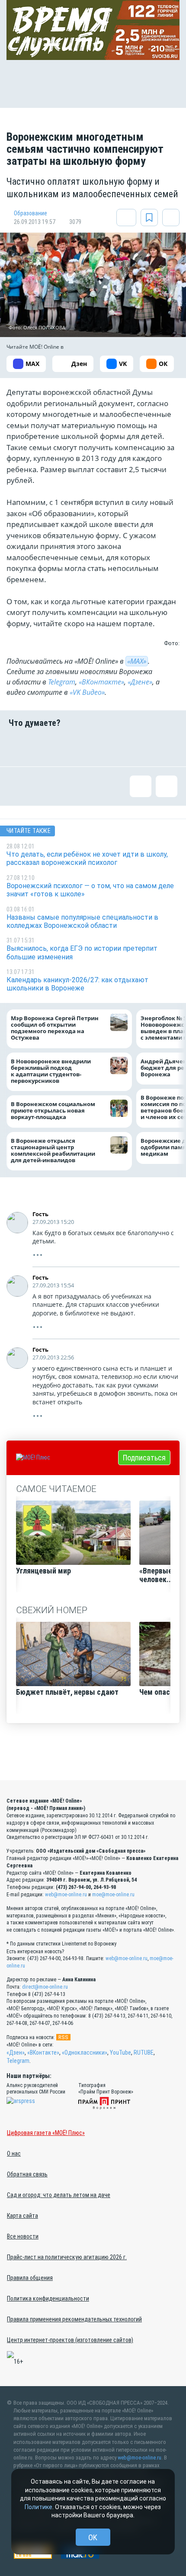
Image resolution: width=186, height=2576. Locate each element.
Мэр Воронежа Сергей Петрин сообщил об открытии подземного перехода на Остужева (55, 1028)
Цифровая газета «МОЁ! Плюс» (46, 2133)
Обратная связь (27, 2174)
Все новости (23, 2236)
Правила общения (30, 2278)
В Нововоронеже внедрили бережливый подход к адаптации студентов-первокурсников (51, 1071)
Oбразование (30, 213)
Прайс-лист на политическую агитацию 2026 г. (67, 2257)
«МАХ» (137, 661)
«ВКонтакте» (101, 682)
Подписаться (144, 1458)
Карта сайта (22, 2216)
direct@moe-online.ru (45, 1987)
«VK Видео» (87, 692)
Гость (40, 1214)
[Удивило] (108, 747)
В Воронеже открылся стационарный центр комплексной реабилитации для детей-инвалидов (53, 1150)
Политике (38, 2507)
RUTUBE (144, 2053)
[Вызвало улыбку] (49, 747)
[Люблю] (78, 747)
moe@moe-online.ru (113, 1895)
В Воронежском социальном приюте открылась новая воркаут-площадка (53, 1111)
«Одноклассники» (85, 2053)
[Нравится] (19, 747)
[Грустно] (137, 747)
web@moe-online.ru (66, 1895)
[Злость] (167, 747)
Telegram (62, 682)
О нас (14, 2153)
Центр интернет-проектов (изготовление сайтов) (70, 2340)
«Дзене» (140, 682)
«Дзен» (16, 2053)
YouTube (120, 2053)
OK (93, 2537)
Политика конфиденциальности (48, 2299)
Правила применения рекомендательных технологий (74, 2319)
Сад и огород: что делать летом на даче (59, 2195)
